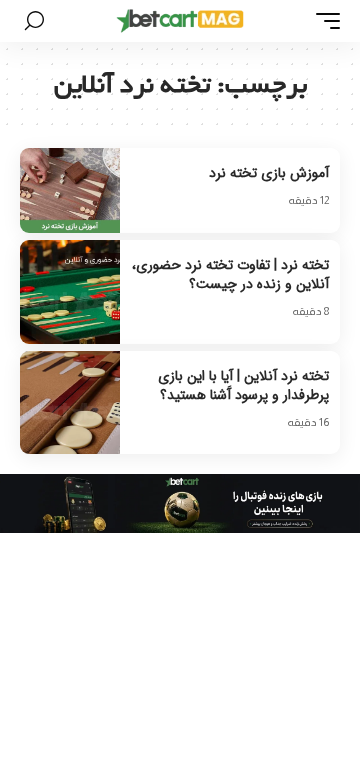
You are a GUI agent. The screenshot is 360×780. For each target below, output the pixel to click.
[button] (323, 21)
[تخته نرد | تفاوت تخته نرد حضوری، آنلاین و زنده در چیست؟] (70, 292)
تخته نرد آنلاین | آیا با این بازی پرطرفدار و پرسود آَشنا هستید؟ (243, 386)
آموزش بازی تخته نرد (269, 173)
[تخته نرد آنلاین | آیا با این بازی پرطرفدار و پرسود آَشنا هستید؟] (70, 403)
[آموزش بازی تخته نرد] (70, 190)
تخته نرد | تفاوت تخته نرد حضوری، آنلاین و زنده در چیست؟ (230, 275)
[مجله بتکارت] (180, 21)
